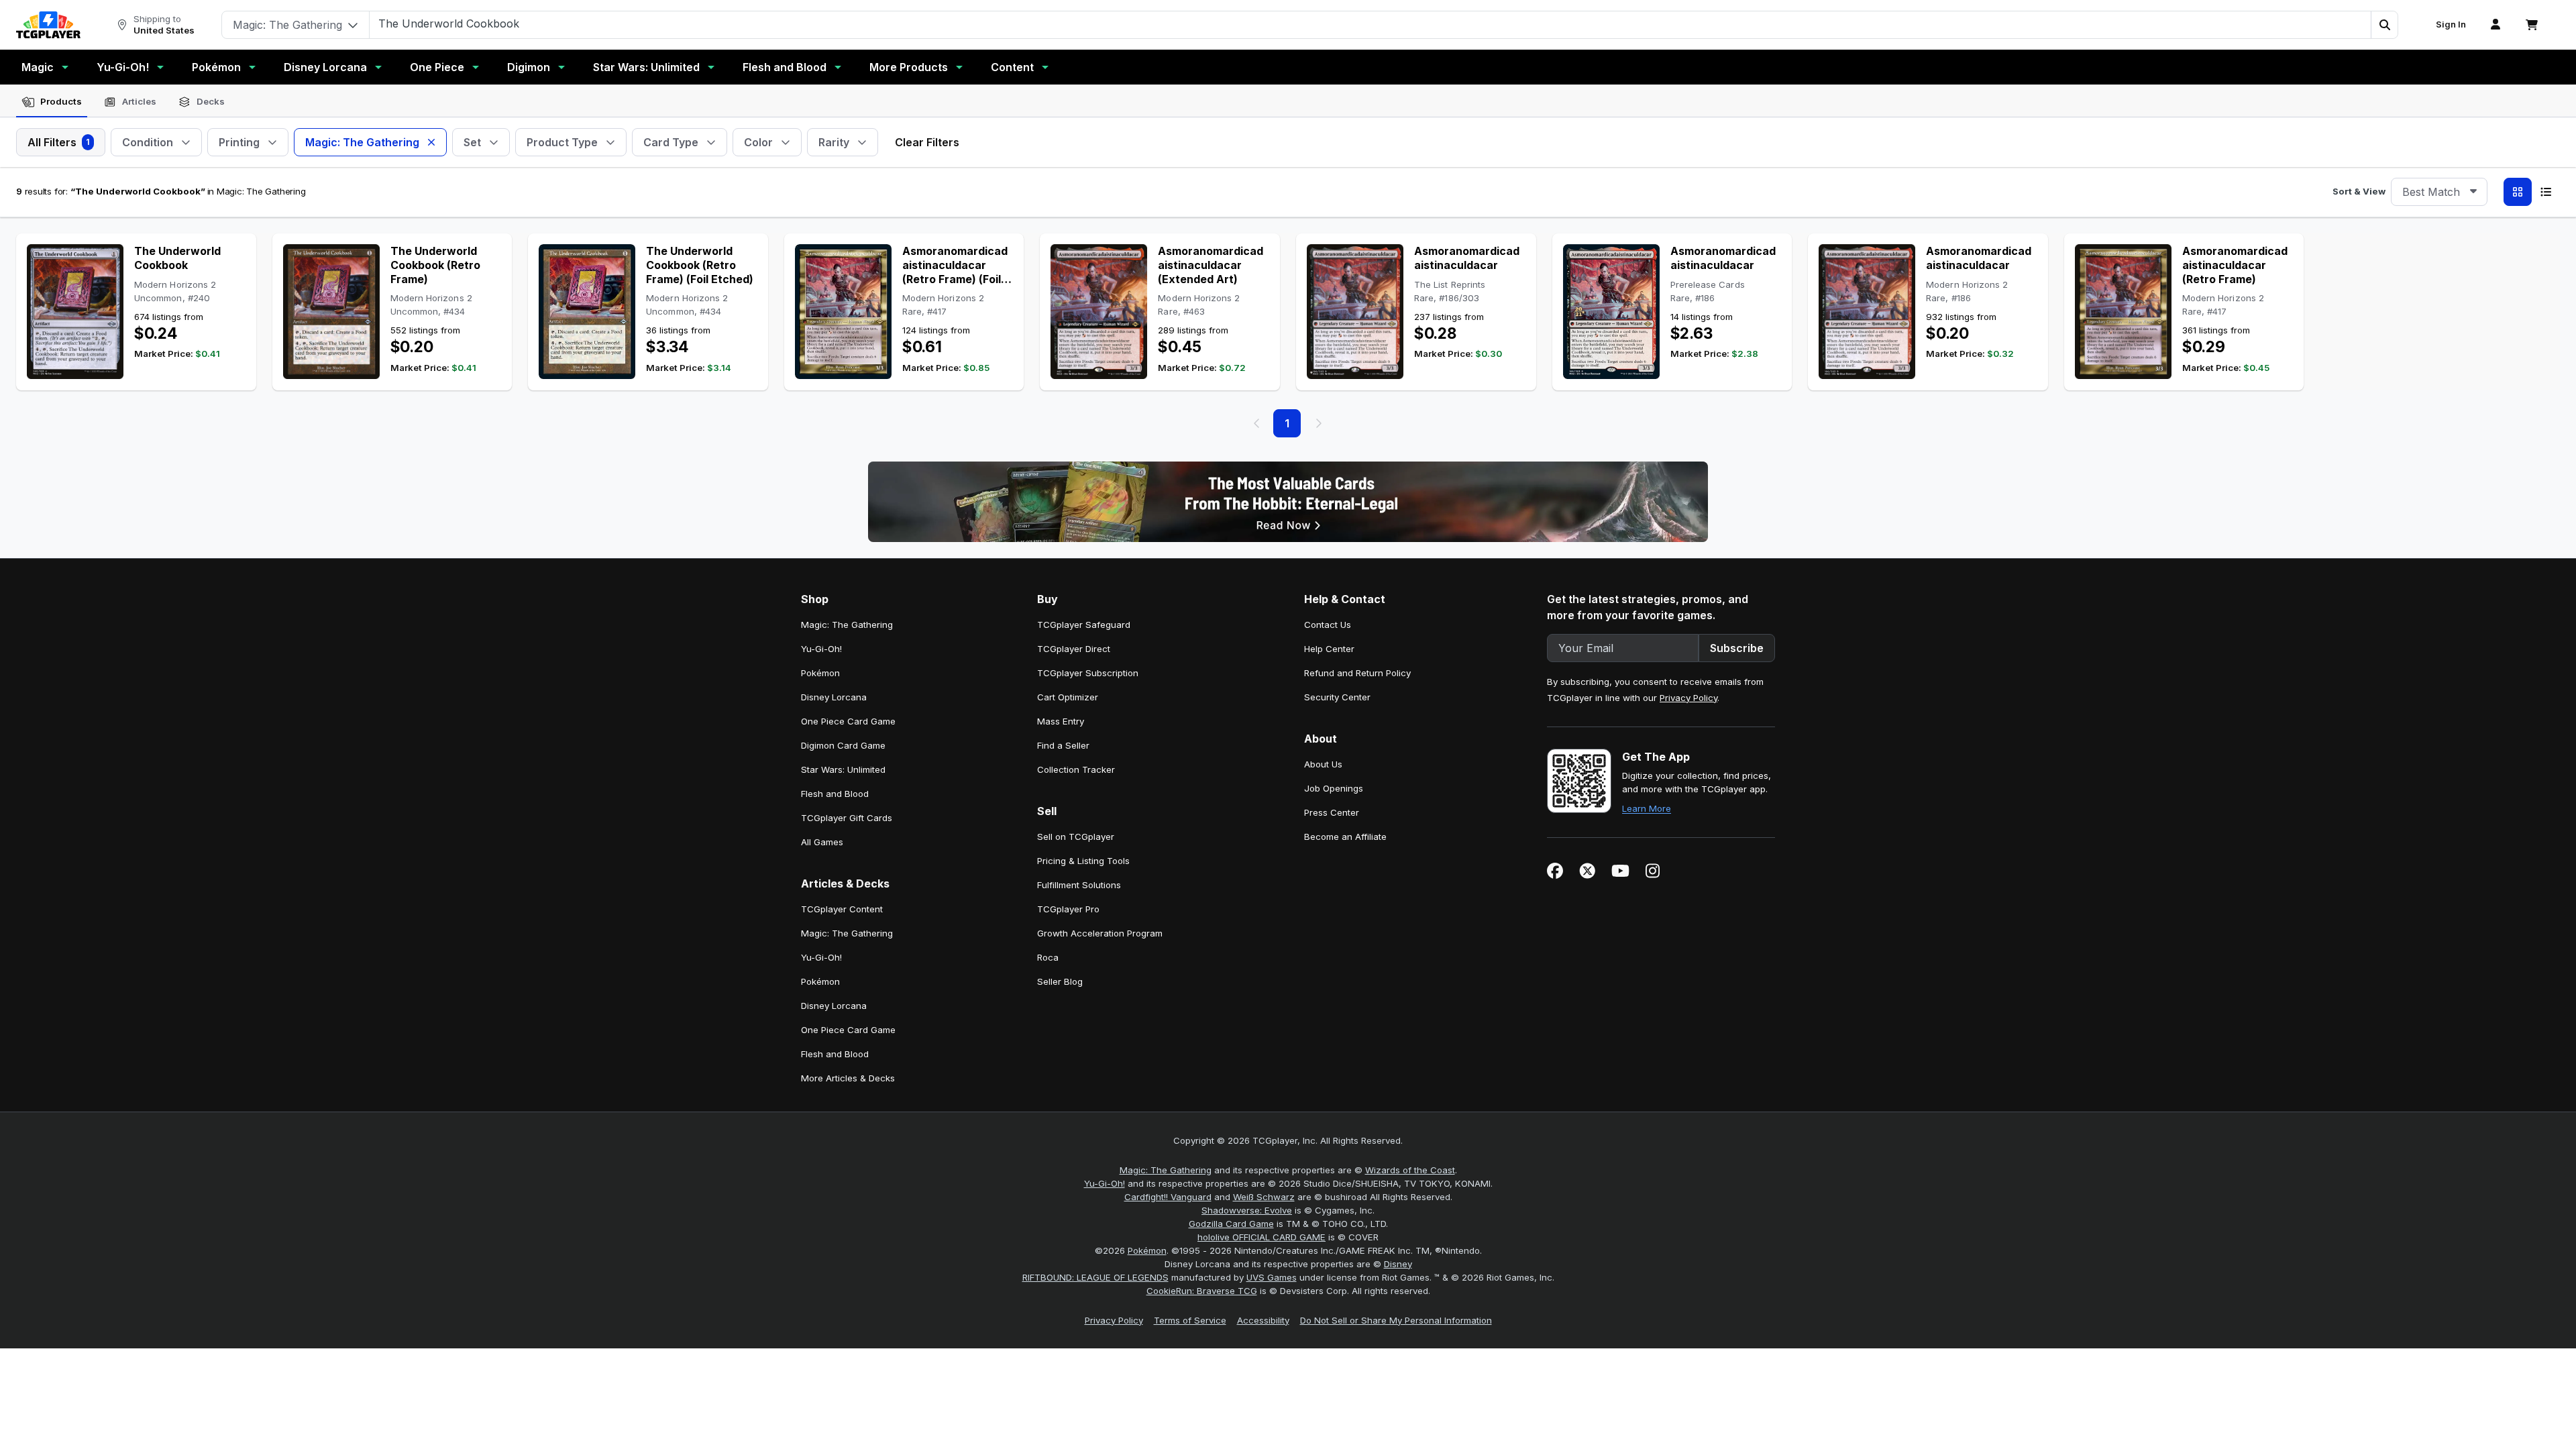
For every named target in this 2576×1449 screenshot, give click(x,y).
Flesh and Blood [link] (835, 794)
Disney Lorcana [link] (834, 697)
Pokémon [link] (820, 673)
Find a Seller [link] (1063, 745)
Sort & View (2359, 191)
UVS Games (1272, 1277)
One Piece (437, 67)
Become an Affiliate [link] (1345, 837)
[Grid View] (2518, 192)
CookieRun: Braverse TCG (1202, 1291)
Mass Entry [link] (1061, 721)
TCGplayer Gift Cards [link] (847, 818)
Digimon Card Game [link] (843, 745)
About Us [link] (1323, 764)
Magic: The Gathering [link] (847, 625)
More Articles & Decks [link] (848, 1078)
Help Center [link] (1329, 649)
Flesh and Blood (785, 67)
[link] (48, 25)
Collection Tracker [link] (1076, 769)
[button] (2384, 25)
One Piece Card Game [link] (848, 721)
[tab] (52, 102)
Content (1012, 67)
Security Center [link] (1337, 697)
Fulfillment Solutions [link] (1079, 885)
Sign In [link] (2451, 24)
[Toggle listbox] (2473, 192)
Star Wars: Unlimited (646, 67)
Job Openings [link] (1334, 788)
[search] (1371, 23)
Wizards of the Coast (1410, 1170)
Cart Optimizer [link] (1068, 697)
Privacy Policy (1688, 698)
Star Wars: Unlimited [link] (843, 769)
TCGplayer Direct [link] (1074, 649)
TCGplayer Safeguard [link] (1084, 625)
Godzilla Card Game (1231, 1224)
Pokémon (216, 67)
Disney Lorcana (325, 67)
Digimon (529, 67)
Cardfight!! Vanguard (1168, 1197)
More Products (909, 67)
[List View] (2546, 192)
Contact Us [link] (1328, 625)
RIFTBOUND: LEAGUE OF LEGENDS (1095, 1277)
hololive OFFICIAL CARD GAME (1262, 1237)
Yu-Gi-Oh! (123, 67)
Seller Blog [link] (1060, 981)
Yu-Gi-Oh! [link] (821, 649)
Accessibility (1263, 1320)
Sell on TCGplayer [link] (1076, 837)
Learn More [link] (1647, 808)
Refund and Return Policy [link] (1357, 673)
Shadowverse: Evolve (1247, 1210)
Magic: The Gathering (1166, 1170)
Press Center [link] (1332, 812)
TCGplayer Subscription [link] (1088, 673)
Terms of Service (1190, 1320)
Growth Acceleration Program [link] (1100, 933)
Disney (1398, 1264)
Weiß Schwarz (1264, 1197)
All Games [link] (822, 842)
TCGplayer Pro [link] (1068, 909)
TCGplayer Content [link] (842, 909)
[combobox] (2439, 192)
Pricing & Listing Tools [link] (1083, 861)
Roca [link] (1048, 957)
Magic (38, 67)
